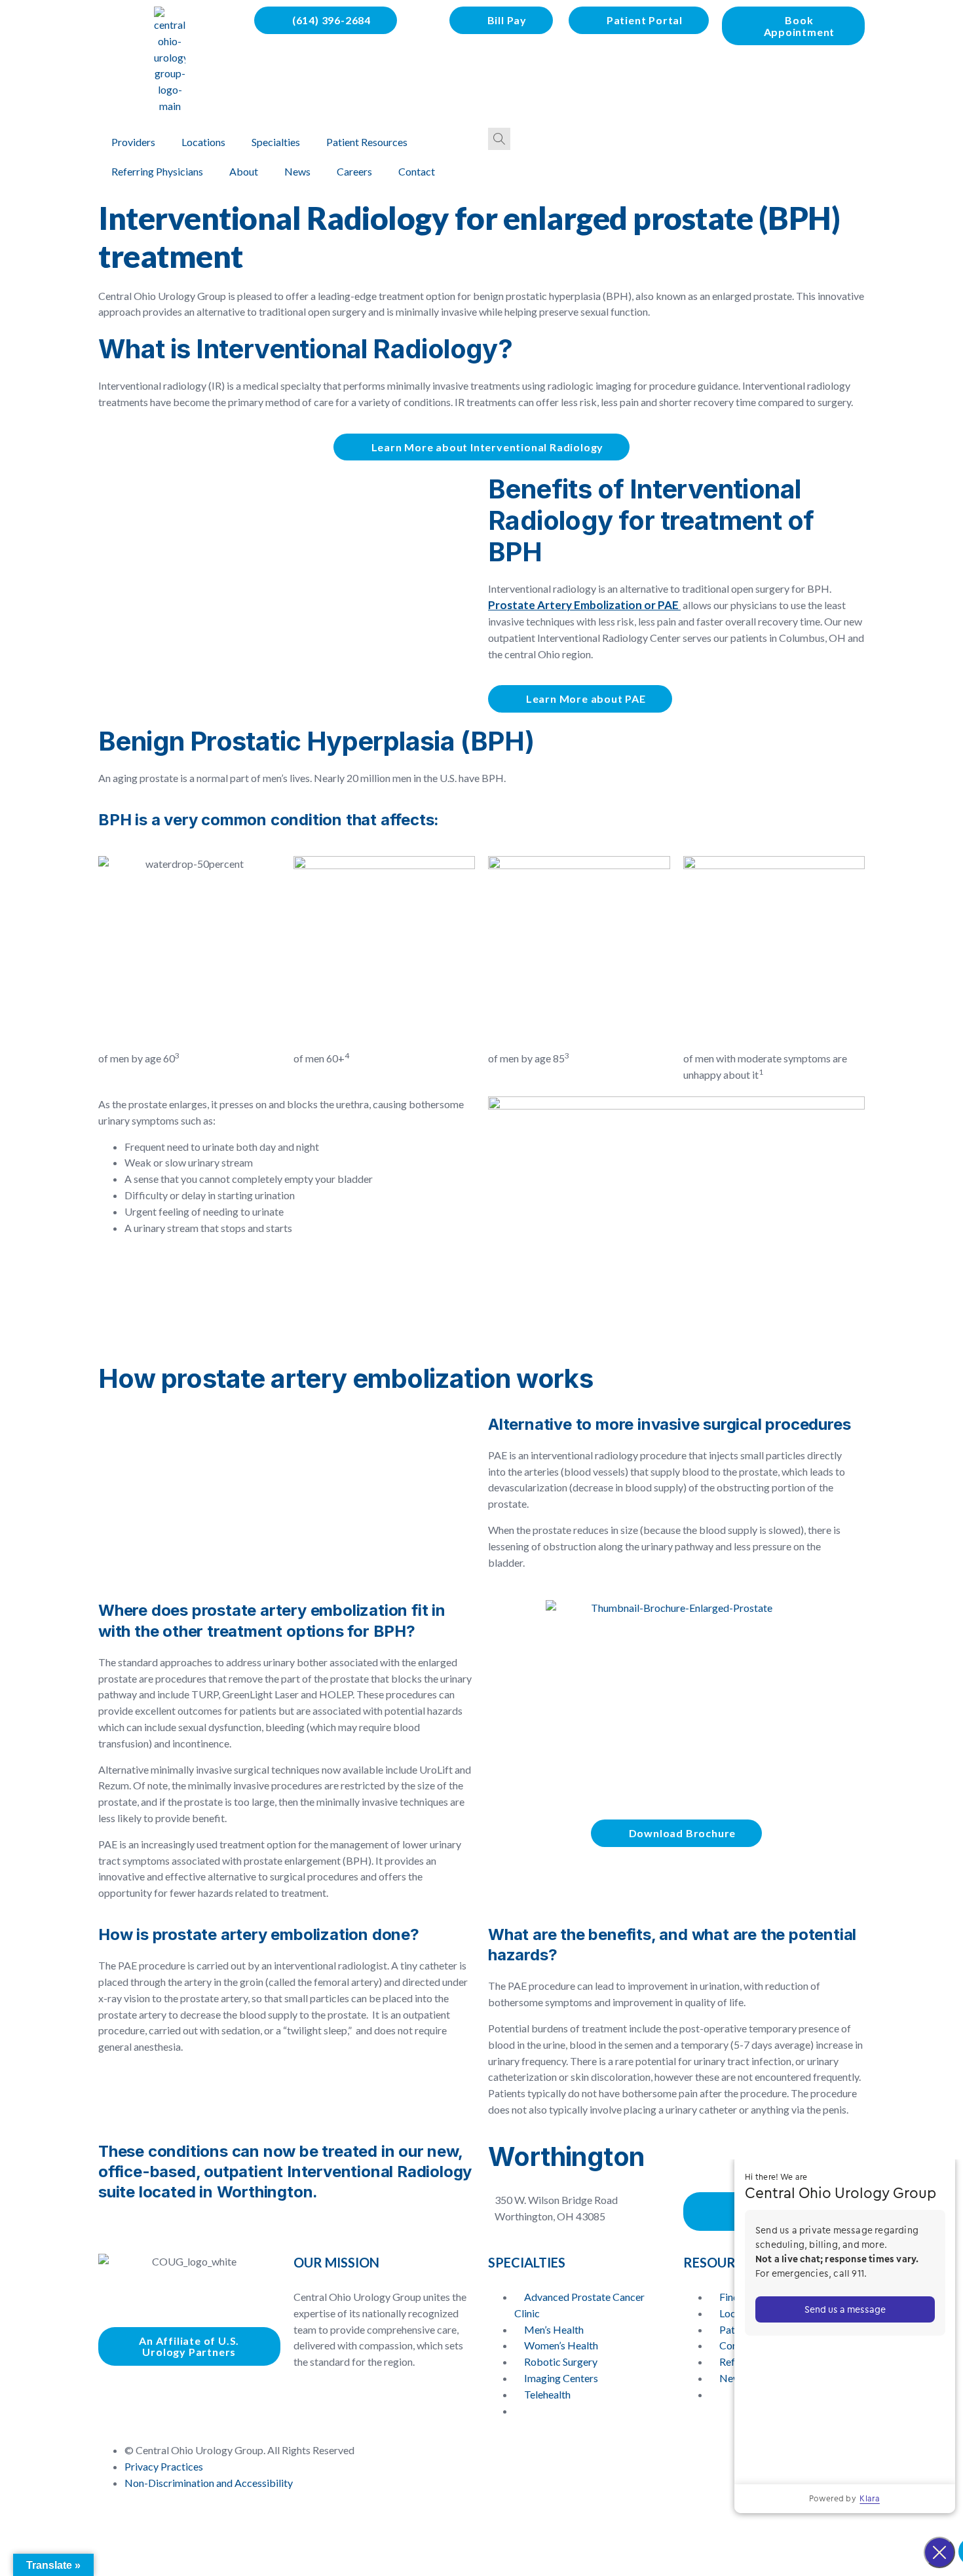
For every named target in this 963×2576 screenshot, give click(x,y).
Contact (417, 171)
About (244, 171)
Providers (133, 142)
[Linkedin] (149, 2395)
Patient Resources (367, 142)
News (297, 171)
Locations (203, 142)
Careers (354, 171)
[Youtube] (184, 2395)
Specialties (276, 142)
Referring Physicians (157, 171)
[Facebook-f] (115, 2395)
